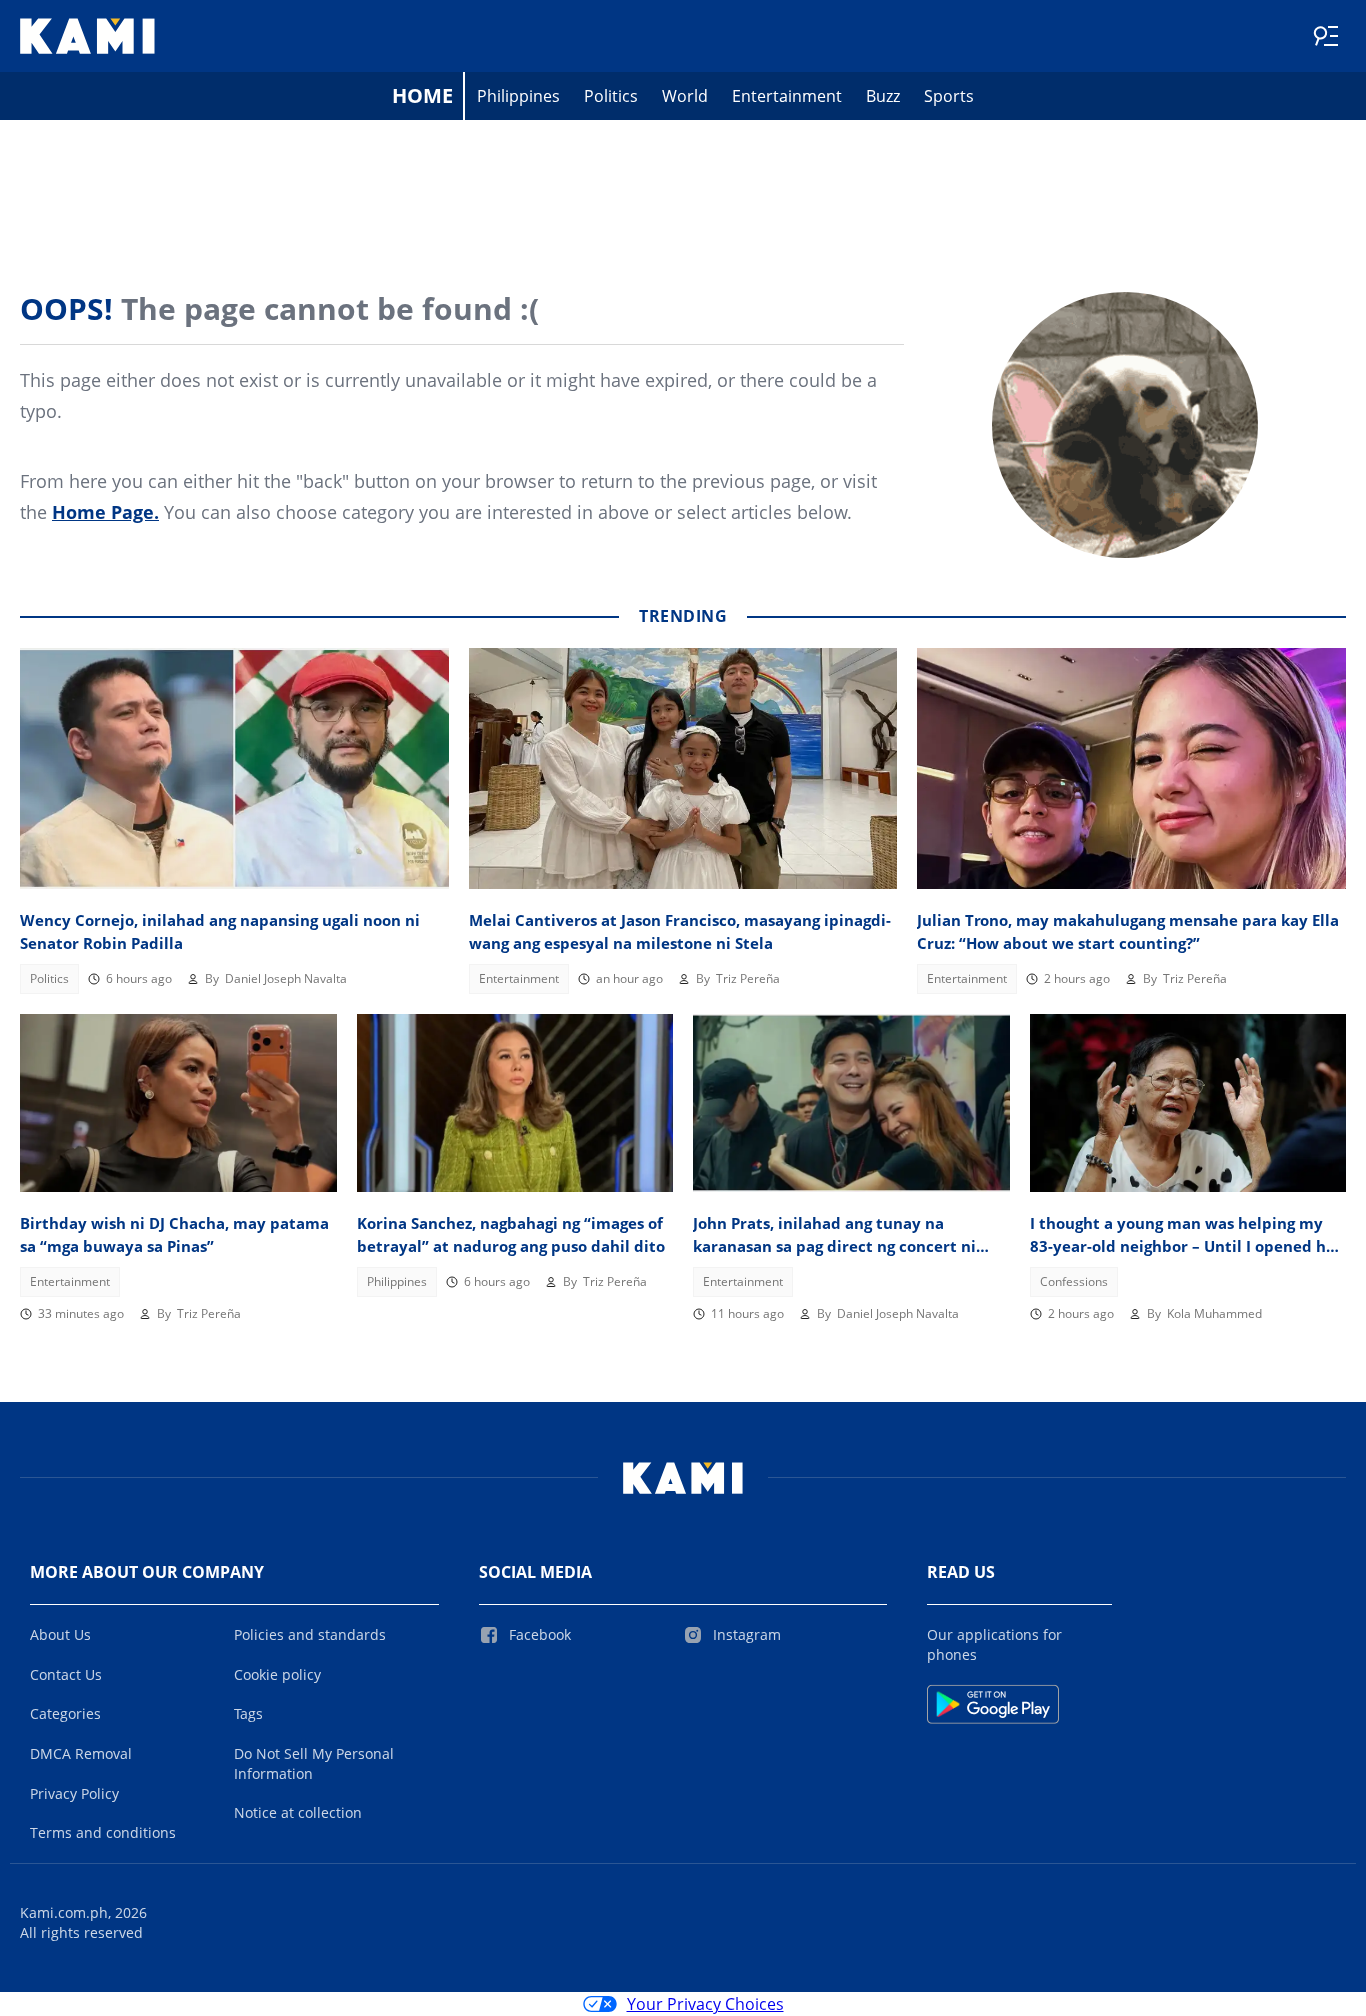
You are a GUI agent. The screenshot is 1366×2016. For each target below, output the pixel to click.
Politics (611, 96)
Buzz (883, 96)
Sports (949, 96)
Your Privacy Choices (705, 2004)
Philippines (518, 96)
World (685, 96)
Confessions (1074, 1281)
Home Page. (105, 512)
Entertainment (787, 96)
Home (422, 95)
